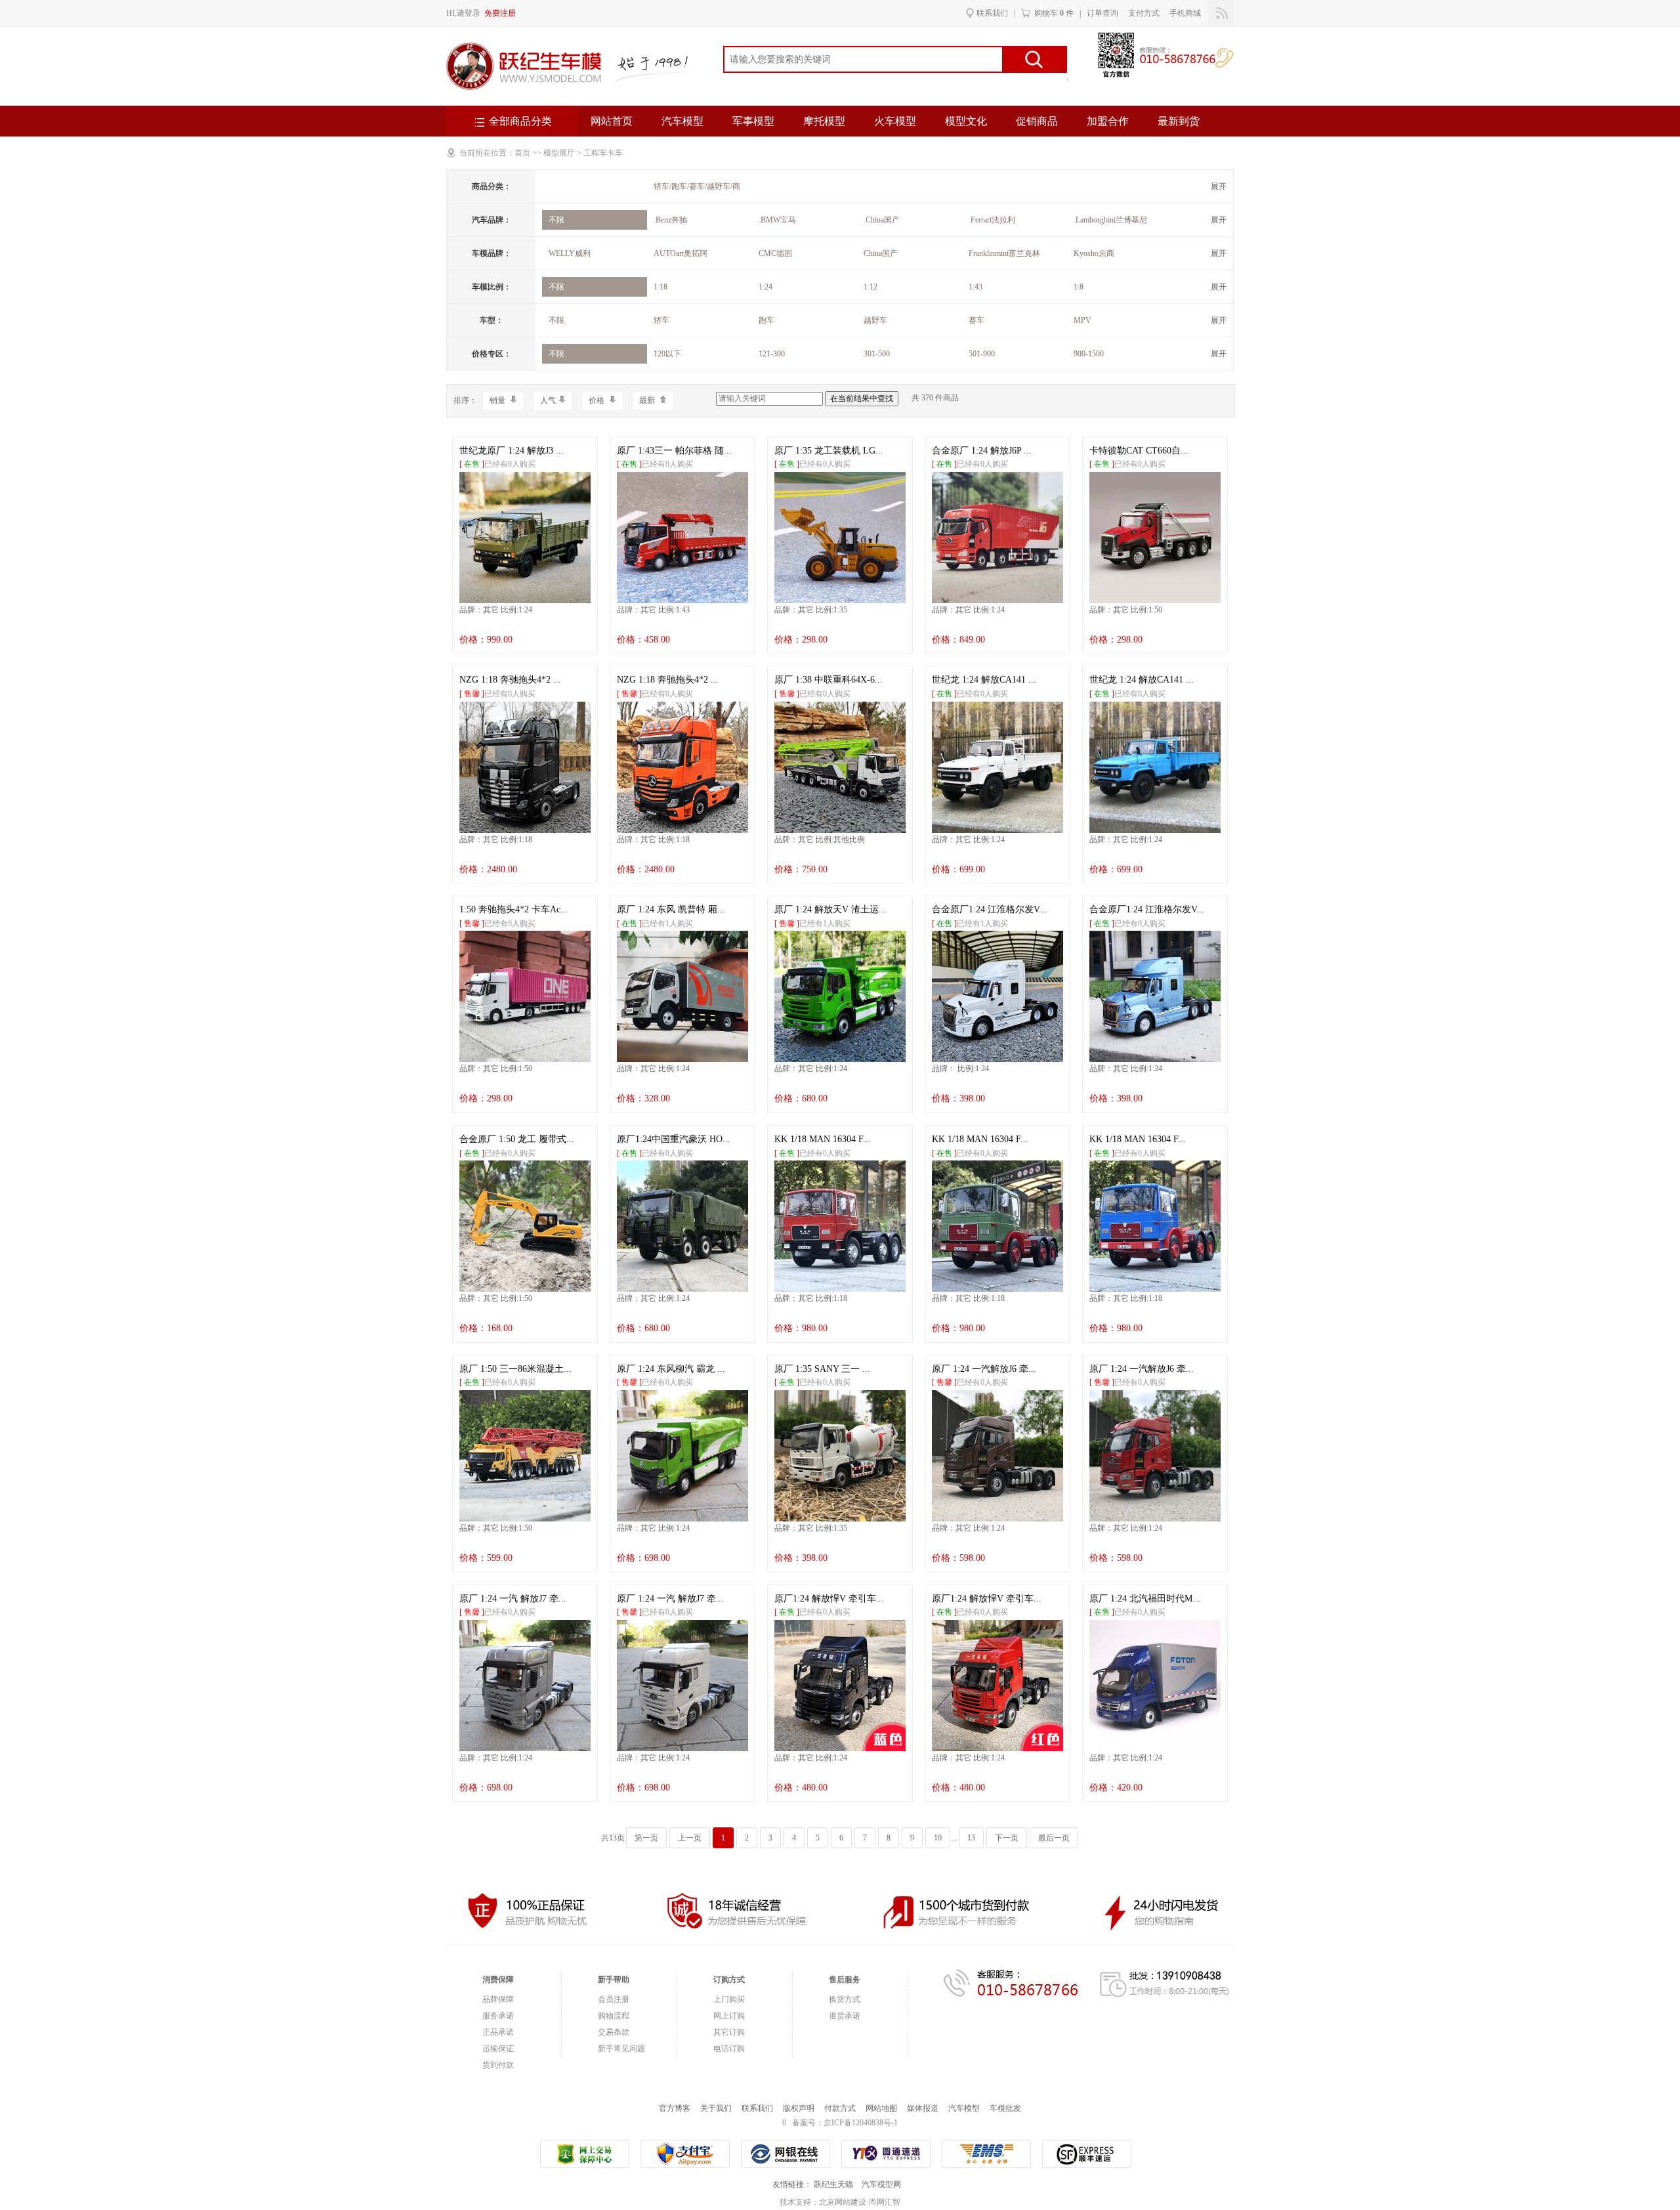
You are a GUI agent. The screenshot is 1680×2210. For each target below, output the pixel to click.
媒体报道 (923, 2108)
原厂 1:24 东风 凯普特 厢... (671, 909)
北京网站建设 (843, 2202)
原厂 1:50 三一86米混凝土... (515, 1369)
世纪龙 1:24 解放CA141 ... (984, 680)
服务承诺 (498, 2016)
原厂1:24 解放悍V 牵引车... (829, 1599)
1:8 (1079, 287)
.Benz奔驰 (670, 220)
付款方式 (840, 2108)
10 (938, 1838)
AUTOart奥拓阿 (681, 253)
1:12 (871, 287)
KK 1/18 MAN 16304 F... (823, 1139)
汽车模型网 (881, 2184)
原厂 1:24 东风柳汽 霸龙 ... (671, 1369)
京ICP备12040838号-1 (861, 2123)
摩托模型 (824, 121)
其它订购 (729, 2032)
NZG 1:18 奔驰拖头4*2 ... (510, 680)
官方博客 (675, 2108)
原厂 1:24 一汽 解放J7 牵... (513, 1599)
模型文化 (966, 121)
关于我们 (716, 2108)
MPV (1082, 320)
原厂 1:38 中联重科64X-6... (829, 680)
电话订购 (729, 2049)
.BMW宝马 (777, 220)
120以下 (667, 354)
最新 (648, 400)
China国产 (881, 253)
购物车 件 (1054, 13)
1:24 (766, 287)
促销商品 (1037, 121)
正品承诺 (498, 2032)
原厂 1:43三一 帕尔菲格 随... (674, 451)
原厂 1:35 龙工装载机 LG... (829, 451)
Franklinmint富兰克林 (1004, 253)
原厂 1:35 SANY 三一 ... (822, 1369)
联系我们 (992, 13)
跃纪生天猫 (833, 2184)
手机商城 (1185, 13)
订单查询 (1102, 13)
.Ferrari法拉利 (992, 220)
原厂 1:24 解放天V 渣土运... (830, 909)
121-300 (772, 354)
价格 (598, 400)
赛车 (976, 320)
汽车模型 (682, 121)
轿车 (661, 320)
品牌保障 (498, 1999)
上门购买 (729, 1999)
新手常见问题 (621, 2049)
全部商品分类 (520, 121)
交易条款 (614, 2032)
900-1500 (1089, 354)
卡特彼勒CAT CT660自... (1139, 451)
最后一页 (1054, 1838)
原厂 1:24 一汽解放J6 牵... (984, 1369)
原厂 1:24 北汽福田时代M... (1145, 1599)
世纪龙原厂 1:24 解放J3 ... (512, 451)
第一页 (646, 1838)
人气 (548, 400)
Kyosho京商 (1094, 253)
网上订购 (729, 2016)
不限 (556, 220)
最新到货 (1179, 121)
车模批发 (1005, 2108)
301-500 (877, 354)
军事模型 (753, 121)
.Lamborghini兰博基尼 (1110, 220)
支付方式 (1144, 13)
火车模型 (895, 121)
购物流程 (614, 2016)
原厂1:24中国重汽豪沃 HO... (674, 1139)
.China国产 (882, 220)
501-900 (982, 354)
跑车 (766, 320)
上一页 (690, 1838)
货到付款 (498, 2065)
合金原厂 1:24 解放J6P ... (982, 451)
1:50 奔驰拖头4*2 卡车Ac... (514, 909)
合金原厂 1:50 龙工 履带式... (517, 1139)
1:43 (976, 287)
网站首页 (612, 121)
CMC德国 (775, 253)
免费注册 (500, 13)
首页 (522, 153)
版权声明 (799, 2108)
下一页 (1007, 1838)
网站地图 (881, 2108)
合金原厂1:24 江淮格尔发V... (989, 909)
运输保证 (498, 2049)
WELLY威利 (570, 253)
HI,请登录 (463, 13)
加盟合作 (1108, 121)
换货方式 (845, 1999)
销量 (498, 400)
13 (971, 1838)
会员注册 (614, 1999)
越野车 (875, 320)
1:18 (661, 287)
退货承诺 (845, 2016)
